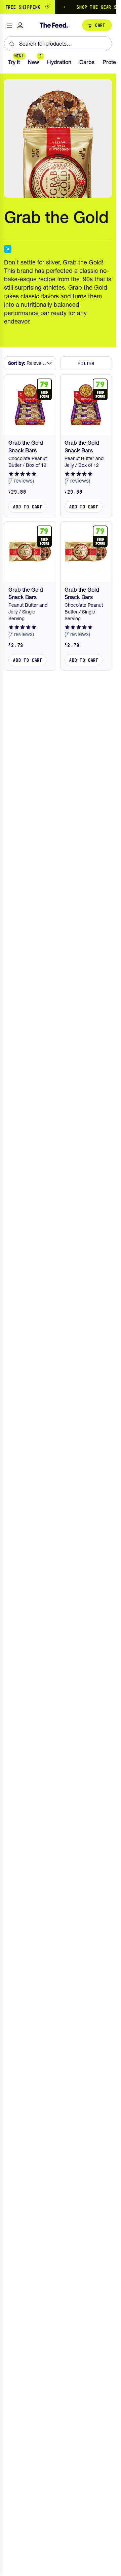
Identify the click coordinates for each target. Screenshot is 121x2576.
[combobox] (58, 44)
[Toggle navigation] (9, 25)
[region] (58, 7)
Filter (86, 363)
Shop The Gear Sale (95, 7)
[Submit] (12, 44)
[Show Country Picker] (47, 7)
